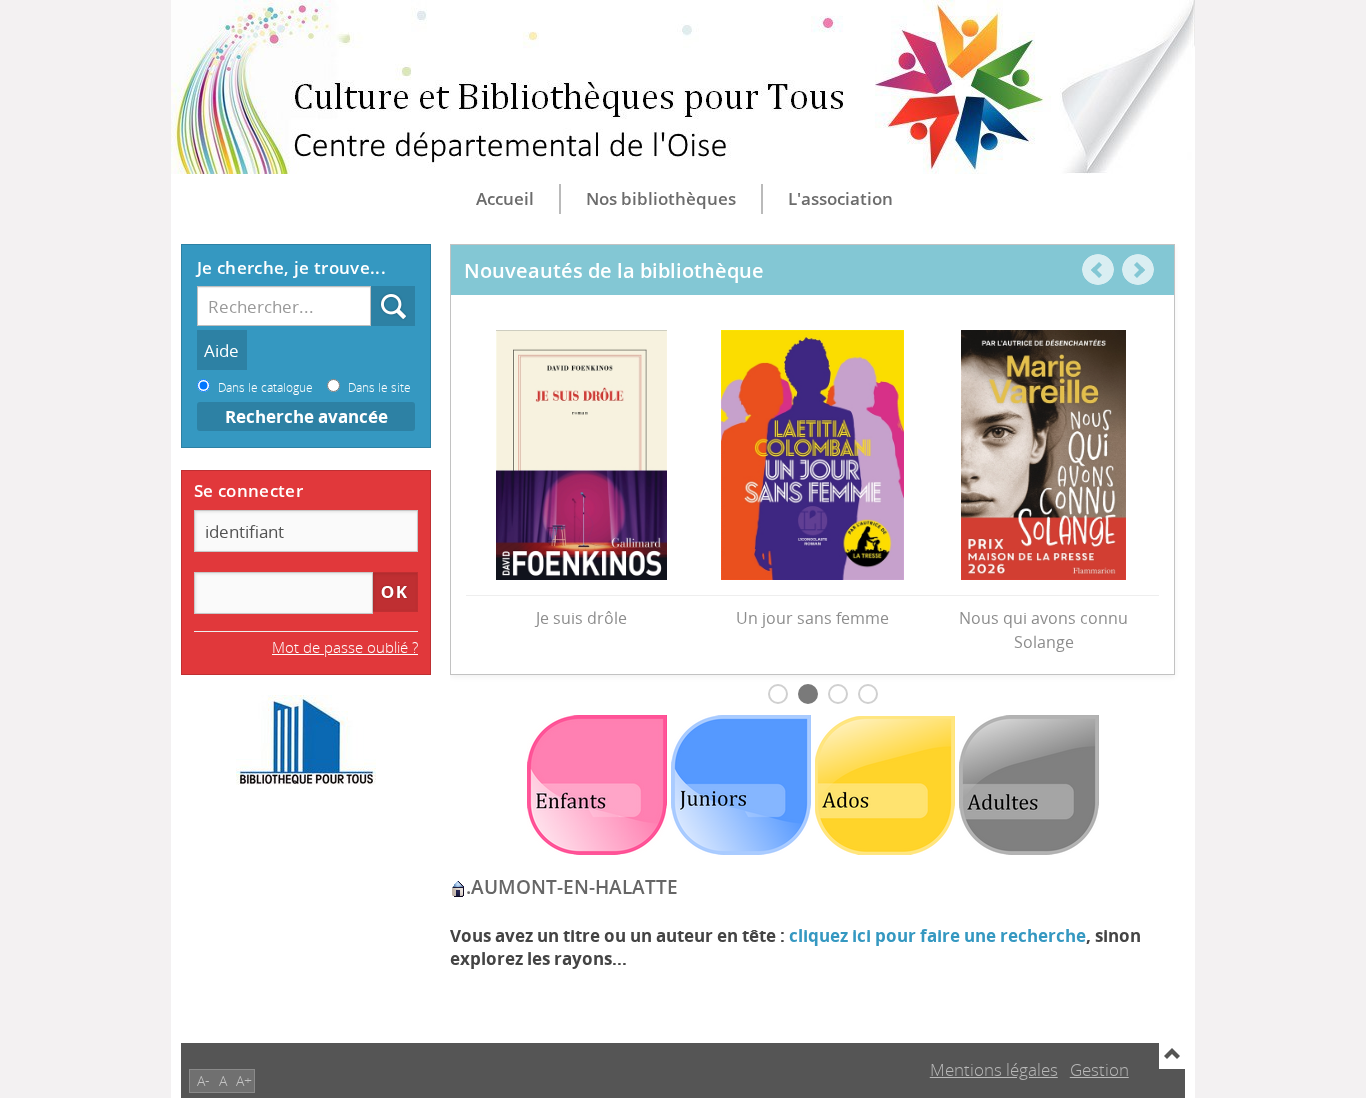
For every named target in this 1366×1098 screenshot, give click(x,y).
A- (203, 1080)
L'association (840, 198)
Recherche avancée (306, 416)
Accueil (505, 198)
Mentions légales (994, 1069)
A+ (244, 1080)
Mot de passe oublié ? (345, 647)
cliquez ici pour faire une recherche (937, 935)
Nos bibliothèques (661, 198)
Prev (1098, 270)
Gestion (1099, 1069)
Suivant (1138, 270)
